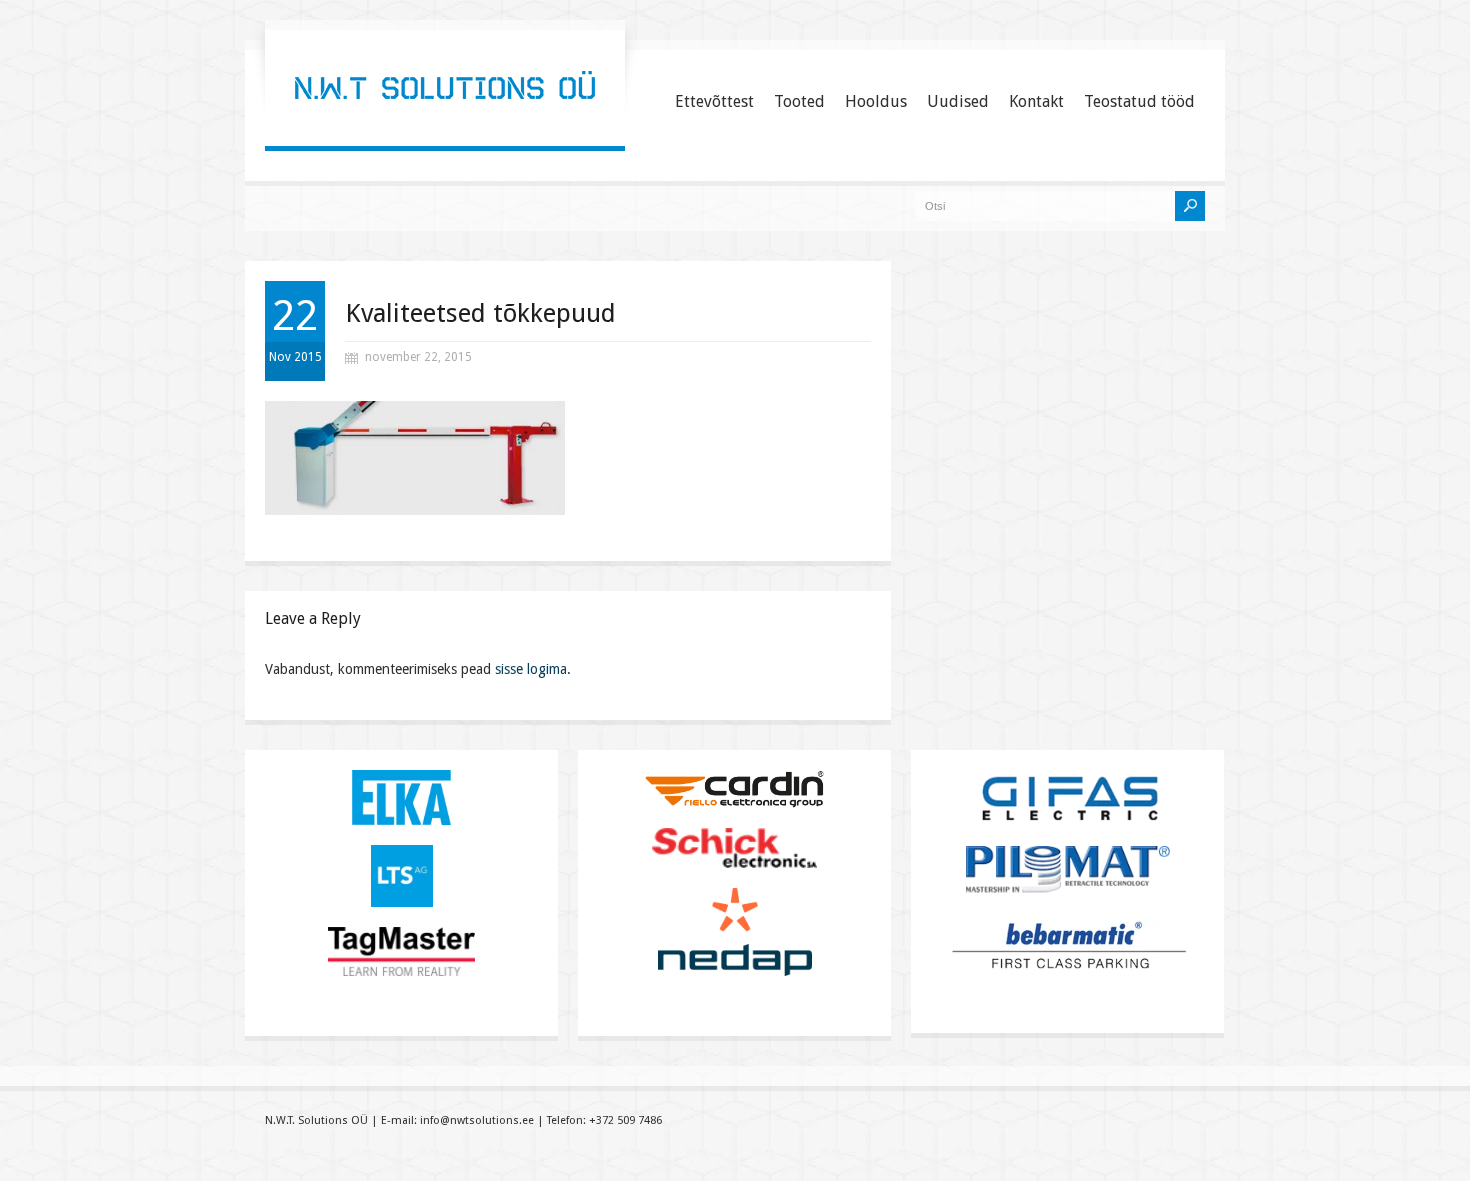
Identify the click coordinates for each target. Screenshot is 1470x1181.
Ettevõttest (714, 101)
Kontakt (1036, 101)
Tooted (799, 101)
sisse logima (531, 669)
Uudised (958, 101)
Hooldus (876, 101)
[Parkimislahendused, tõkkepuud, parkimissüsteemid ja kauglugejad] (445, 125)
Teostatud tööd (1139, 101)
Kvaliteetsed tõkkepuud (480, 313)
